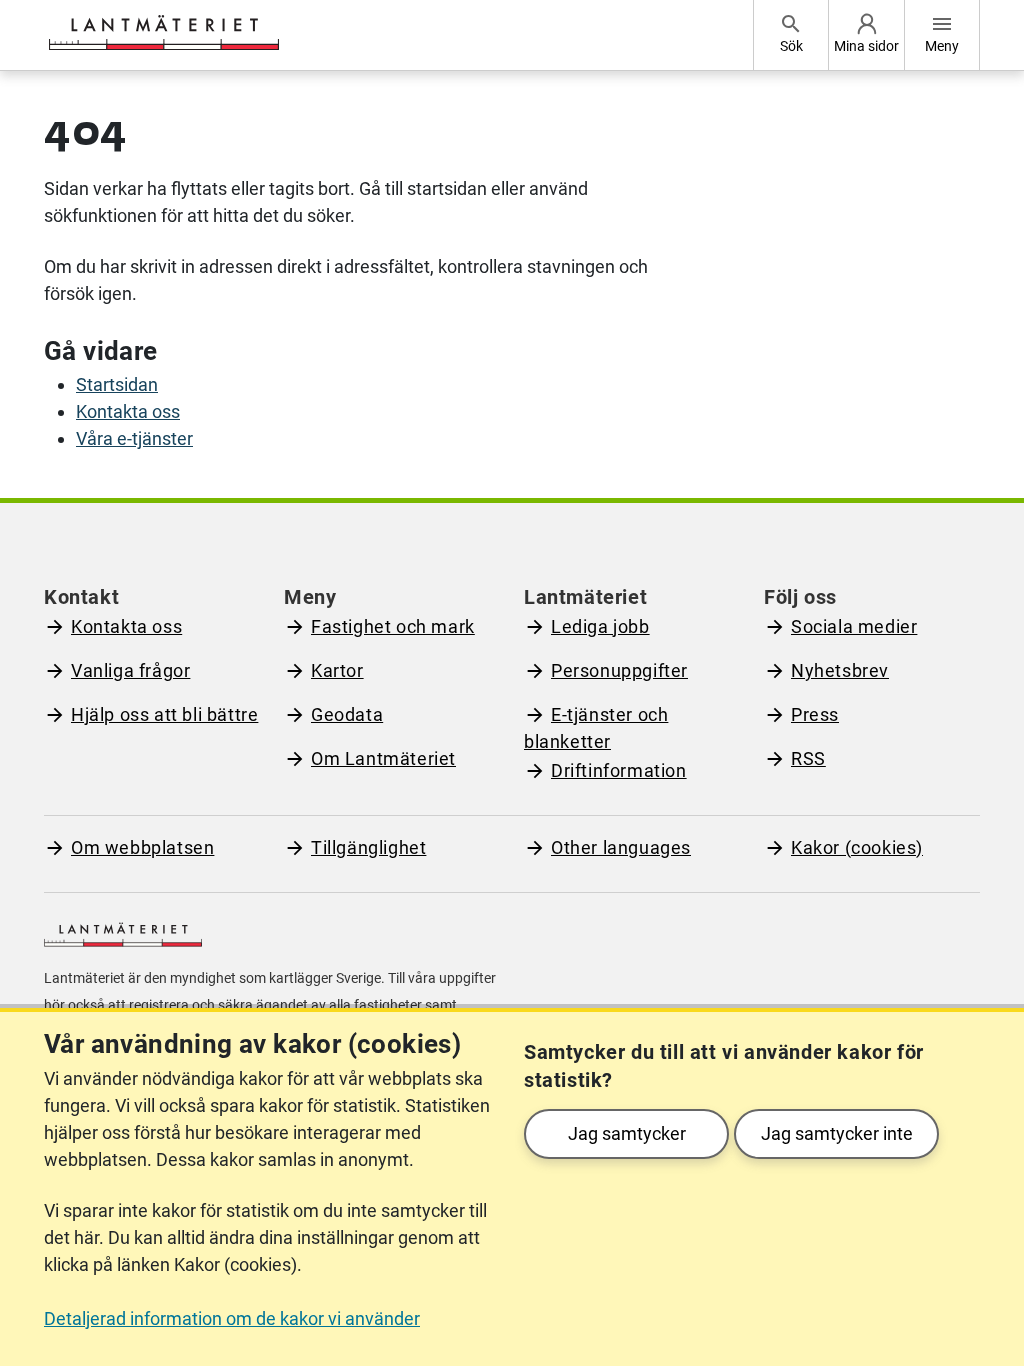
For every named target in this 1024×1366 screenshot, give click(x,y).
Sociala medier (854, 626)
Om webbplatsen (142, 847)
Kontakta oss (128, 411)
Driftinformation (619, 770)
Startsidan (117, 384)
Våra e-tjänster (134, 438)
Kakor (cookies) (857, 847)
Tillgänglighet (368, 847)
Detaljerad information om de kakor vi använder (232, 1318)
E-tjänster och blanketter (596, 728)
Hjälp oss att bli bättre (164, 714)
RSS (808, 758)
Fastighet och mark (393, 626)
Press (815, 714)
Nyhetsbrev (840, 670)
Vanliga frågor (130, 670)
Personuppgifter (619, 670)
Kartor (337, 670)
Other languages (621, 847)
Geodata (347, 714)
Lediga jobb (600, 626)
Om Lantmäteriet (383, 758)
